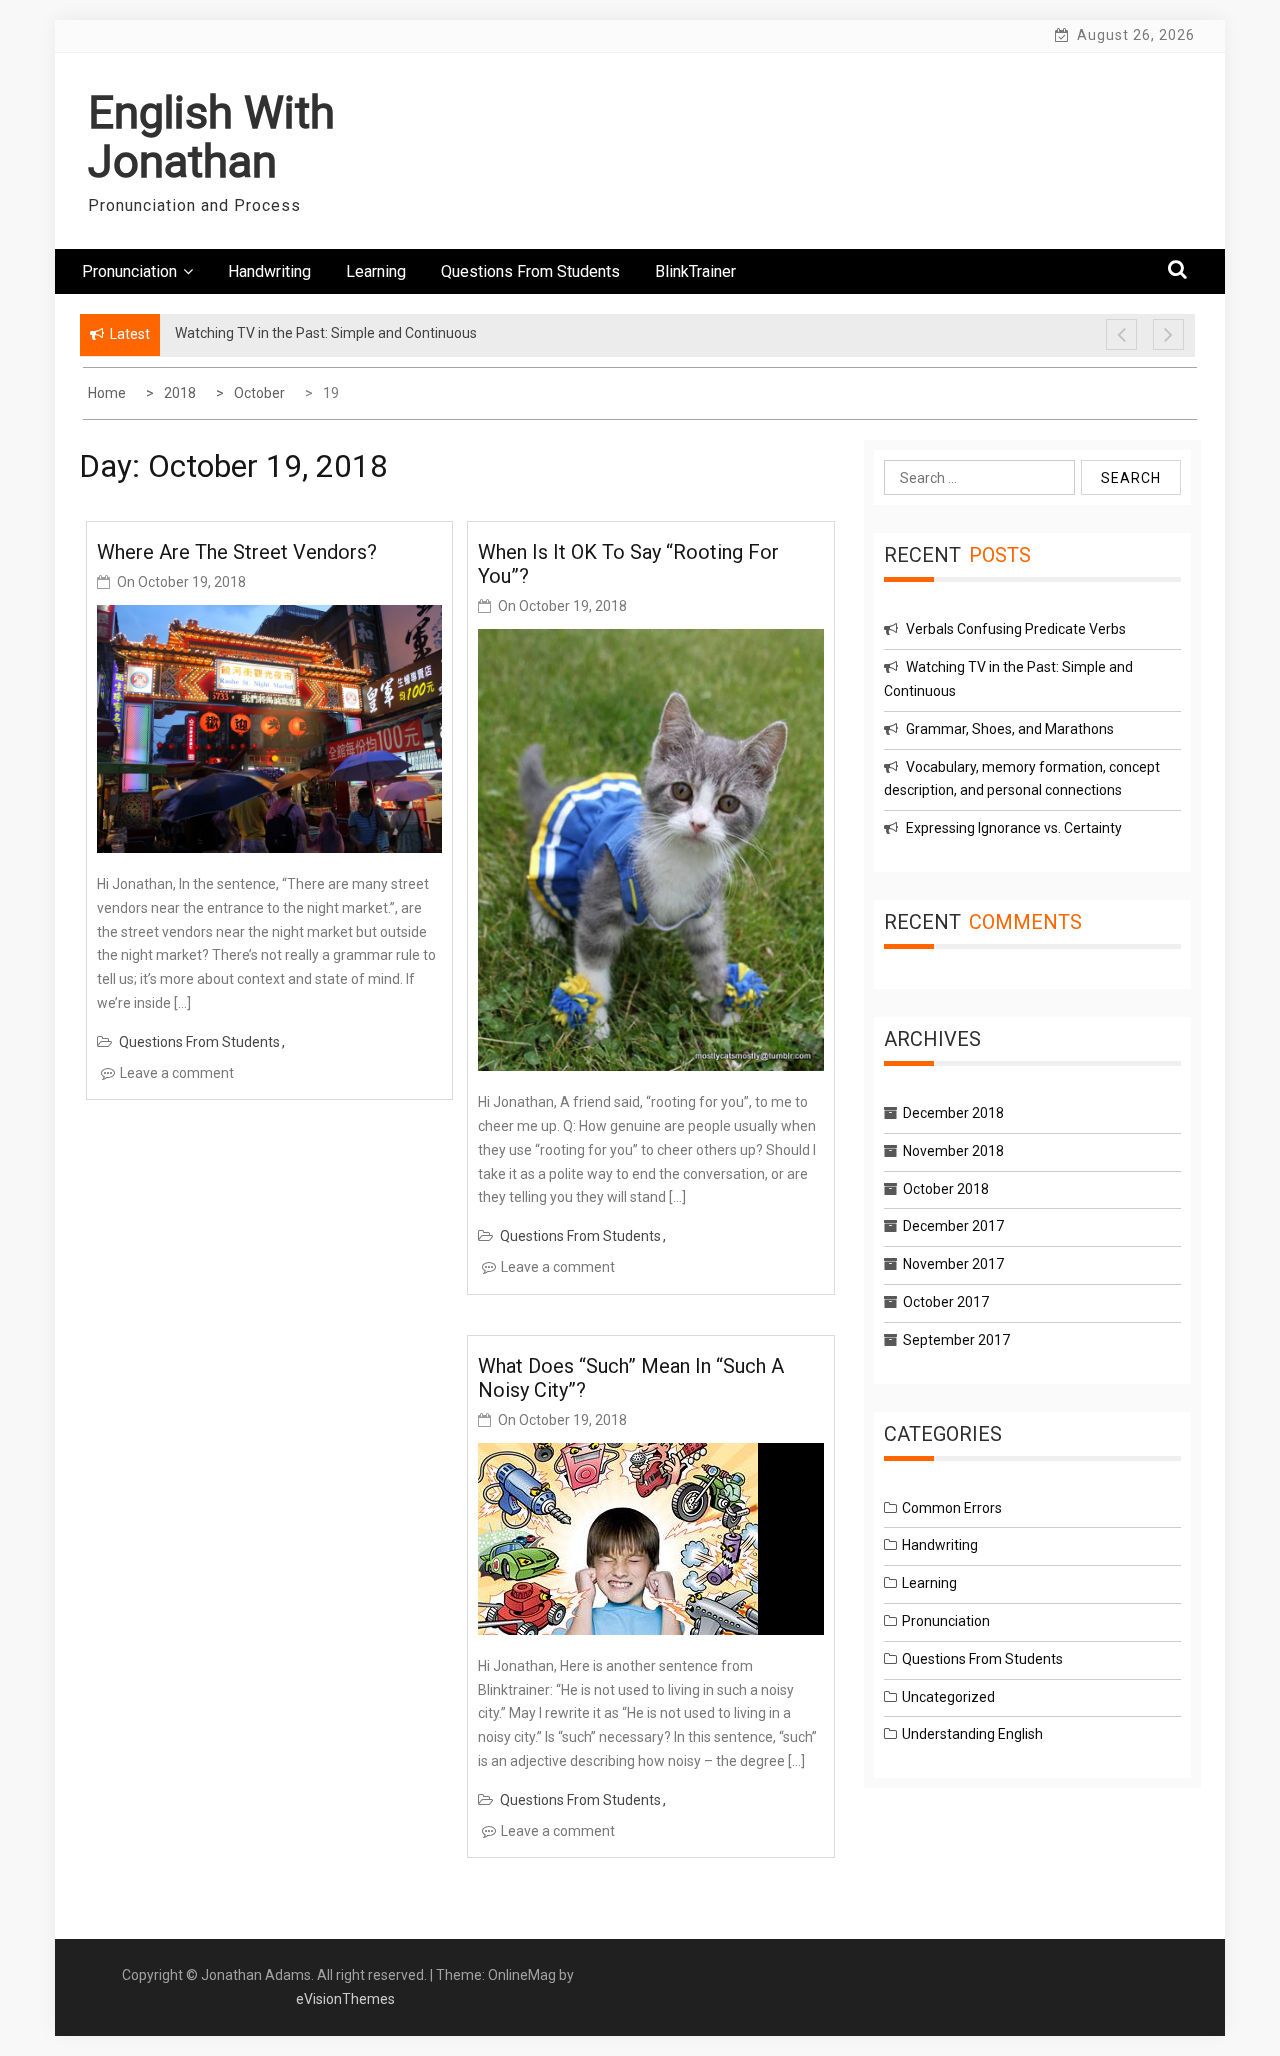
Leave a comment (177, 1073)
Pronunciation (129, 271)
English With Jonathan (211, 137)
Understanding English (972, 1734)
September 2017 (956, 1340)
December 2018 (953, 1113)
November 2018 (953, 1151)
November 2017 (953, 1264)
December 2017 (953, 1226)
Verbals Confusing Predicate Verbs (1016, 629)
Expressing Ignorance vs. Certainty (1014, 828)
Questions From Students (530, 271)
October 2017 (946, 1302)
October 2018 (946, 1189)
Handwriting (269, 271)
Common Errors (952, 1508)
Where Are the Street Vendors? (237, 552)
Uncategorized (948, 1697)
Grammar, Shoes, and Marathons (1010, 729)
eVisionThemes (345, 1999)
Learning (376, 271)
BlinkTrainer (695, 271)
